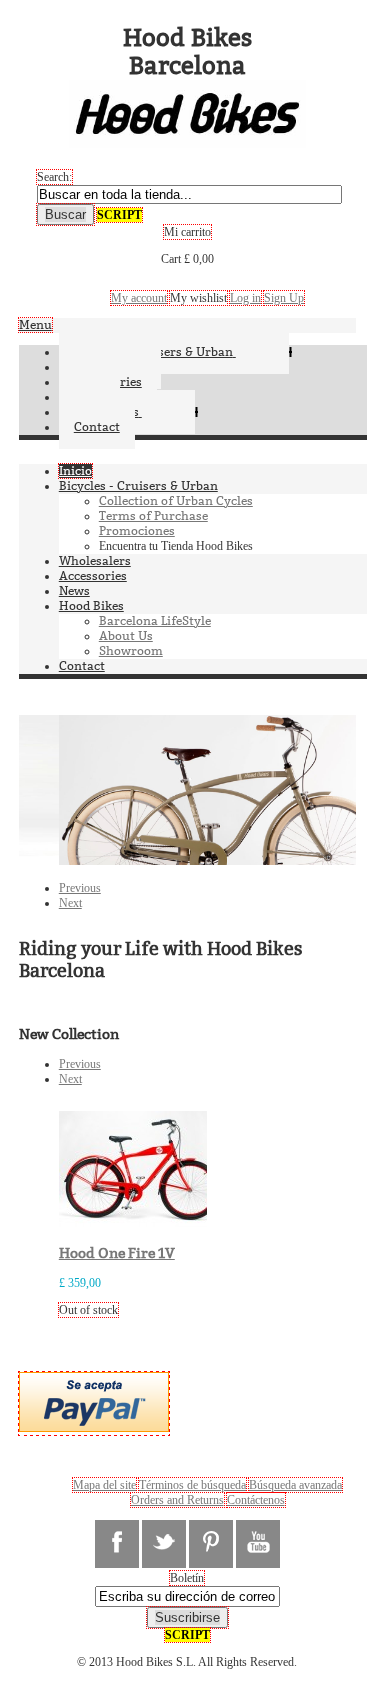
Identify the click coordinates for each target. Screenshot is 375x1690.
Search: (54, 177)
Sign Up (284, 298)
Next (70, 903)
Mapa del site (104, 1485)
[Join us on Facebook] (117, 1544)
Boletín (187, 1578)
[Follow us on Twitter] (164, 1544)
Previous (80, 888)
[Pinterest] (211, 1544)
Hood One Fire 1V (117, 1253)
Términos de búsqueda (192, 1485)
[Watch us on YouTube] (258, 1544)
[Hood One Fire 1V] (143, 1223)
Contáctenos (256, 1500)
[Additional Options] (94, 1428)
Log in (245, 298)
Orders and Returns (177, 1500)
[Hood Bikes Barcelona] (187, 140)
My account (139, 298)
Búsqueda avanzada (295, 1485)
